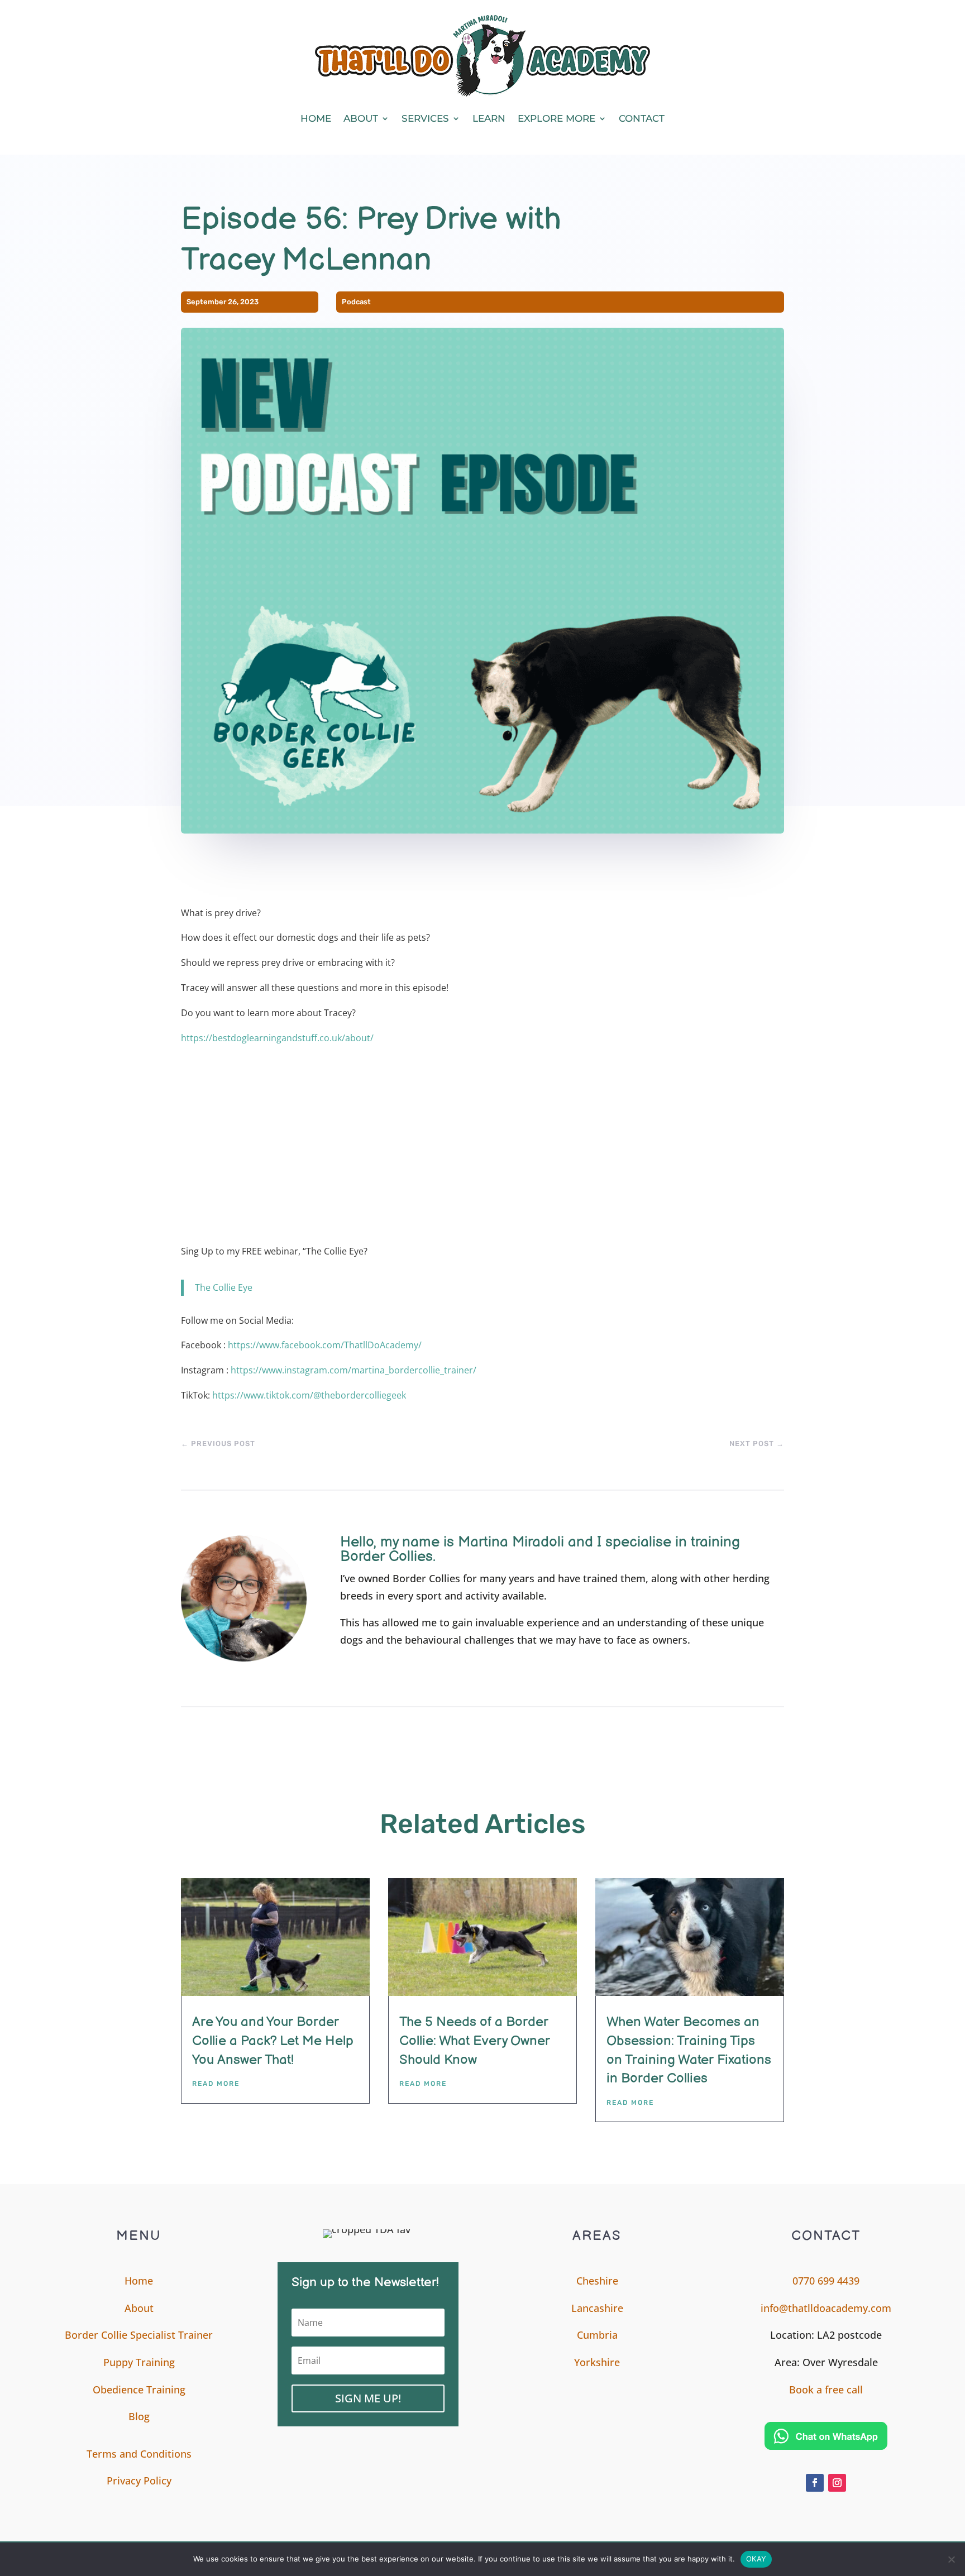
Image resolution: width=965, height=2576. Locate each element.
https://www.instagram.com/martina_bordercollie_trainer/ (353, 1370)
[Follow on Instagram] (837, 2483)
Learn (489, 118)
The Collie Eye (224, 1287)
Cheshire (597, 2281)
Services (425, 118)
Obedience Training (139, 2390)
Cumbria (597, 2335)
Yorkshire (597, 2362)
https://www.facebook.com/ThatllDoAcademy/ (325, 1345)
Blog (139, 2416)
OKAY (756, 2559)
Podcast (356, 302)
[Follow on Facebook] (815, 2483)
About (361, 118)
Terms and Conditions (139, 2454)
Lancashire (597, 2308)
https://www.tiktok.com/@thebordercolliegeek (309, 1395)
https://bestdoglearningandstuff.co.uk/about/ (277, 1038)
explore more (556, 118)
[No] (951, 2559)
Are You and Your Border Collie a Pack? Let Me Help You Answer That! (273, 2041)
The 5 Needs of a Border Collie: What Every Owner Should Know (475, 2041)
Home (316, 118)
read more (216, 2084)
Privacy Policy (139, 2481)
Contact (642, 118)
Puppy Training (139, 2362)
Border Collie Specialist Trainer (139, 2335)
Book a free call (826, 2390)
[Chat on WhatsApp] (826, 2436)
